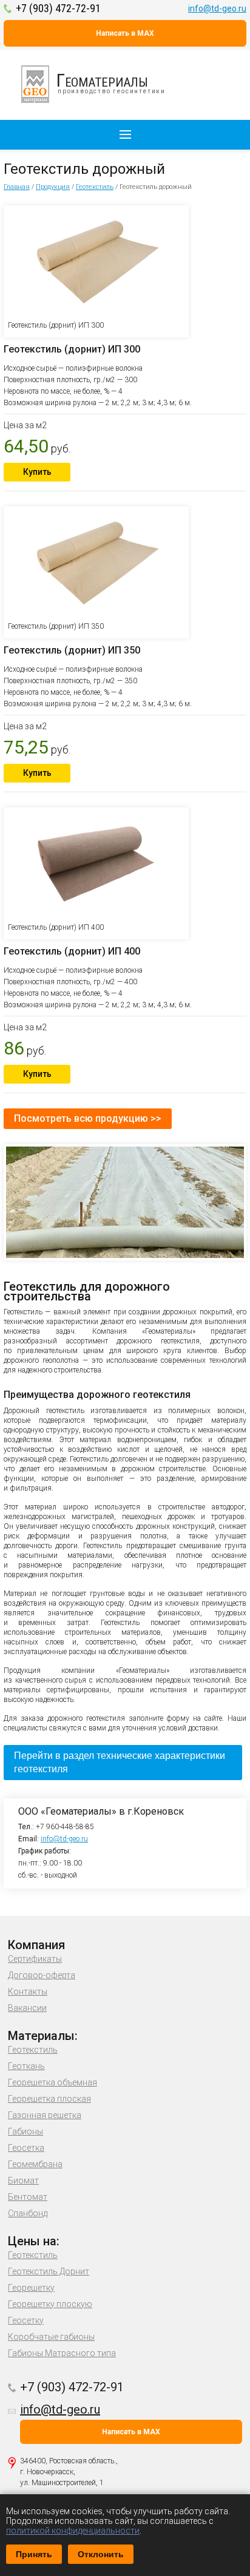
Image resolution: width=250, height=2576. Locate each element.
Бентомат (28, 2197)
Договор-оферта (42, 1975)
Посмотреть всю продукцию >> (88, 1118)
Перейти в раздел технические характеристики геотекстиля (120, 1762)
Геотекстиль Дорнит (49, 2271)
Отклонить (101, 2554)
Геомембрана (35, 2164)
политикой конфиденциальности (73, 2531)
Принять (34, 2554)
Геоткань (26, 2066)
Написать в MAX (125, 33)
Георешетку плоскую (50, 2304)
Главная (17, 187)
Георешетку (31, 2288)
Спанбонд (28, 2213)
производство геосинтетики (111, 82)
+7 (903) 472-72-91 (58, 8)
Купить (37, 472)
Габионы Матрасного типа (62, 2353)
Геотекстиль (95, 187)
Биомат (23, 2180)
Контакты (28, 1992)
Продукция (53, 187)
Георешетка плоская (49, 2099)
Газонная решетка (45, 2115)
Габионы (25, 2131)
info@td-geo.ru (217, 8)
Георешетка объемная (52, 2082)
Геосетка (26, 2148)
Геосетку (26, 2320)
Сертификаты (35, 1959)
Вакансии (27, 2008)
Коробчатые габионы (51, 2337)
